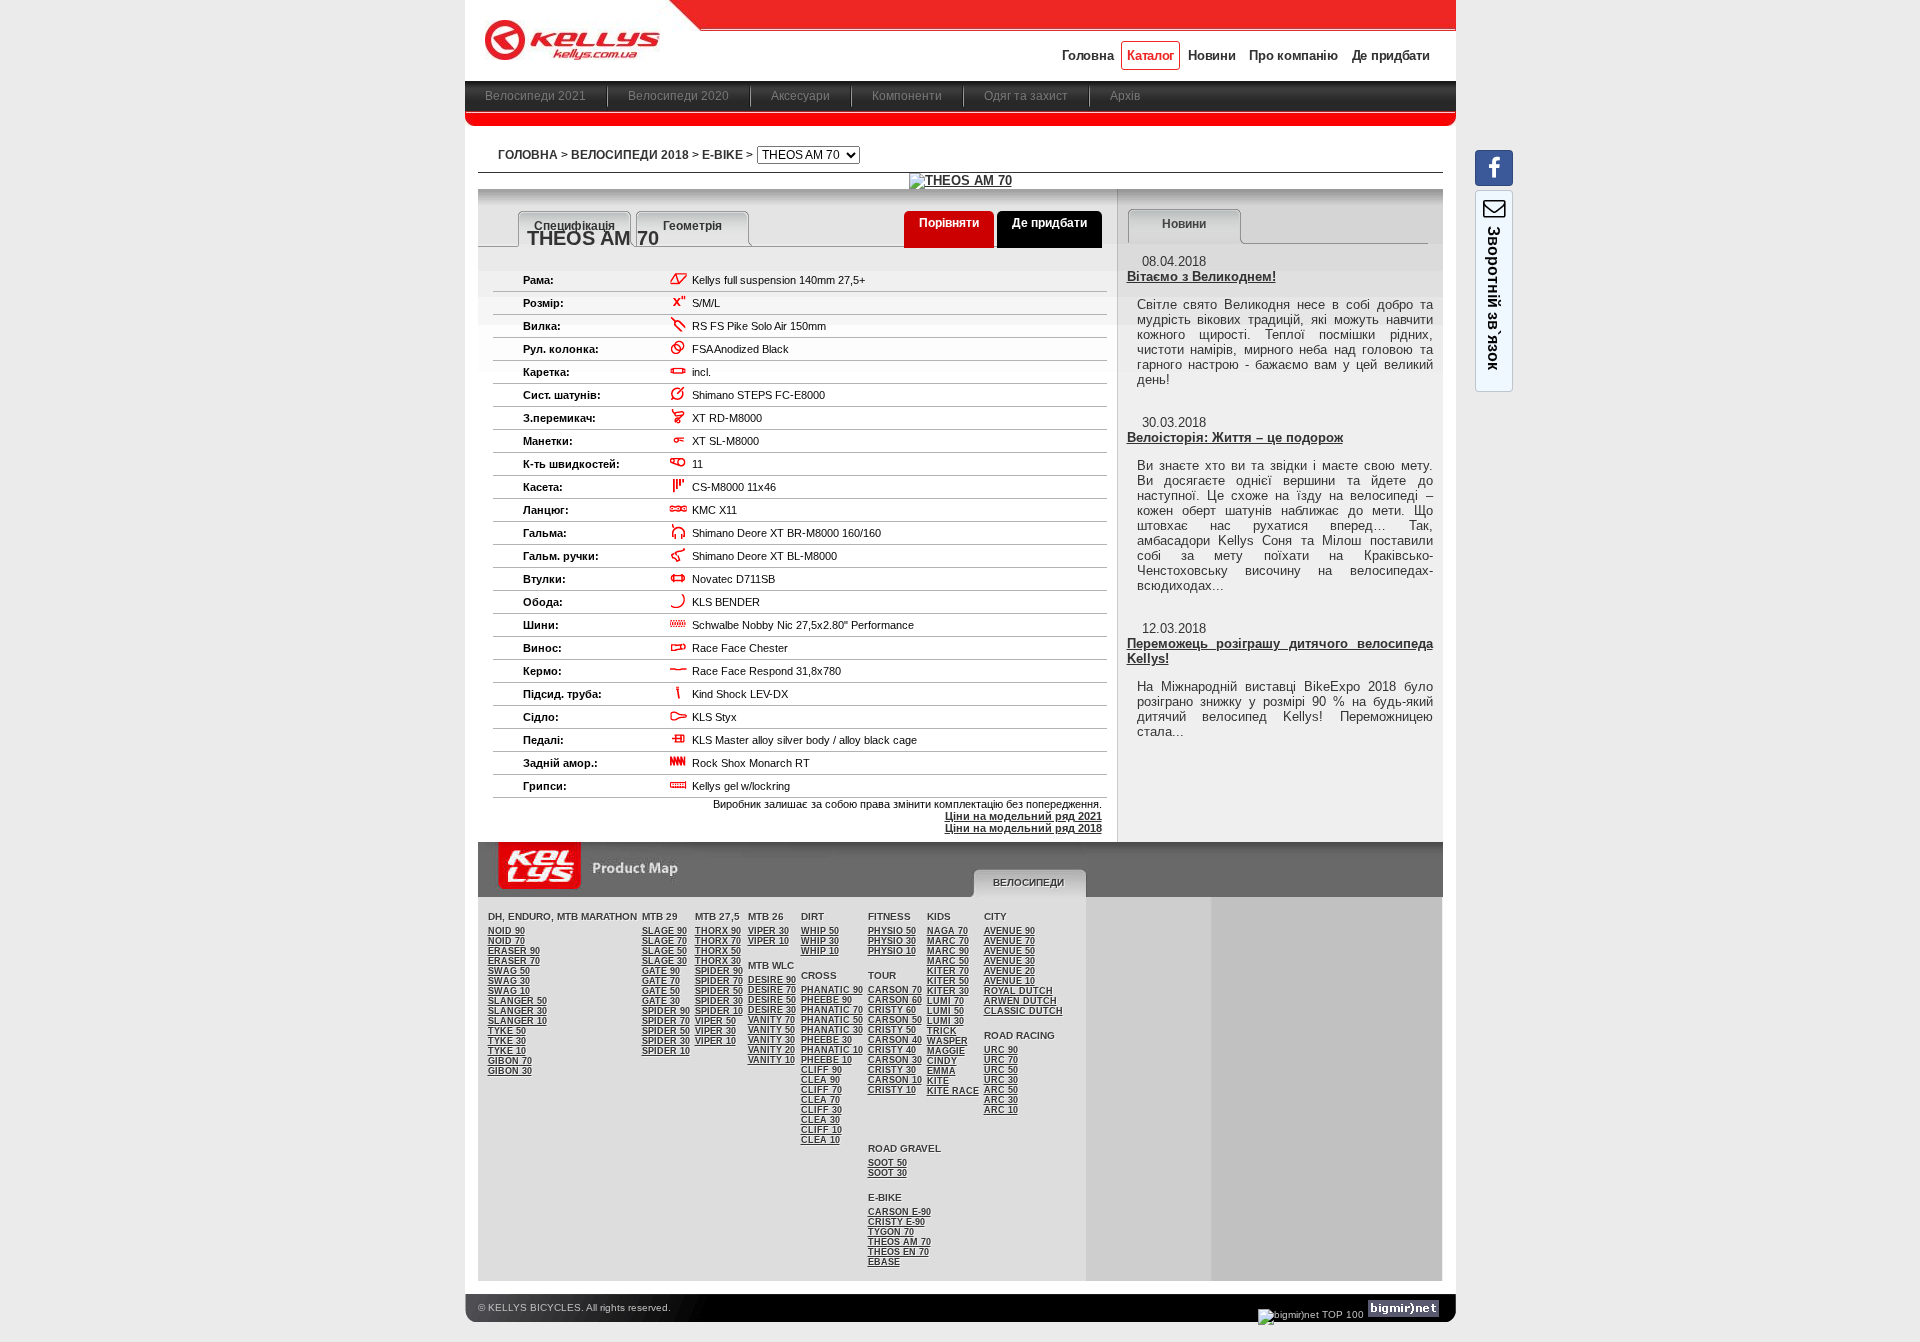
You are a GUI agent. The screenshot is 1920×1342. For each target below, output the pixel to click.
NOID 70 (506, 941)
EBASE (884, 1262)
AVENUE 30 (1009, 961)
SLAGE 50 (664, 951)
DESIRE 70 (772, 990)
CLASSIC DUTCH (1023, 1011)
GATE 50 (661, 991)
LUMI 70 (945, 1001)
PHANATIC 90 (832, 990)
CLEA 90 (820, 1080)
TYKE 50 (507, 1031)
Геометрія (692, 226)
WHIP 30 (820, 941)
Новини (1211, 55)
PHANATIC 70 (832, 1010)
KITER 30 (948, 991)
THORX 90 (718, 931)
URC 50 (1001, 1070)
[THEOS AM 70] (960, 180)
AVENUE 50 (1009, 951)
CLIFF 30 (821, 1110)
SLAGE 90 (664, 931)
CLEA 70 (820, 1100)
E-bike (722, 155)
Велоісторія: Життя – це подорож (1235, 437)
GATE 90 (661, 971)
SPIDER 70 (666, 1021)
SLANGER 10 (517, 1021)
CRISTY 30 (892, 1070)
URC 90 (1001, 1050)
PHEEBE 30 (826, 1040)
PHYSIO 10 (892, 951)
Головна (1087, 55)
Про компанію (1293, 55)
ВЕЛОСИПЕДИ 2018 (630, 155)
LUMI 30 (945, 1021)
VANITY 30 (771, 1040)
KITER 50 (948, 981)
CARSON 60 (895, 1000)
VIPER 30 (715, 1031)
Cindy (942, 1061)
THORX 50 (718, 951)
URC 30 (1001, 1080)
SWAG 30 (509, 981)
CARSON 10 (895, 1080)
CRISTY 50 (892, 1030)
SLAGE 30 (664, 961)
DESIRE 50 (772, 1000)
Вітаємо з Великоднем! (1201, 276)
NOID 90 (506, 931)
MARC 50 (948, 961)
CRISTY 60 (892, 1010)
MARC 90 (948, 951)
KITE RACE (953, 1091)
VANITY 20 (771, 1050)
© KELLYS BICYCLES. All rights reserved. (574, 1307)
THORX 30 (718, 961)
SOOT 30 (887, 1173)
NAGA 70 (947, 931)
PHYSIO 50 (892, 931)
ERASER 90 (514, 951)
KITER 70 (948, 971)
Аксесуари (800, 96)
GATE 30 (661, 1001)
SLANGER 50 (517, 1001)
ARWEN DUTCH (1020, 1001)
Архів (1125, 96)
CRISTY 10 (892, 1090)
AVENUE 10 (1009, 981)
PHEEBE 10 (826, 1060)
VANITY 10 (771, 1060)
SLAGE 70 (664, 941)
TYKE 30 (507, 1041)
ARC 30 (1001, 1100)
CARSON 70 (895, 990)
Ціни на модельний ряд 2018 (1023, 828)
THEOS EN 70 (898, 1252)
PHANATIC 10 (832, 1050)
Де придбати (1391, 55)
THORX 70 (718, 941)
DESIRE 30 (772, 1010)
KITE (938, 1081)
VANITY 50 (771, 1030)
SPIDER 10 (666, 1051)
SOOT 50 (887, 1163)
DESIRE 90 (772, 980)
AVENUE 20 (1009, 971)
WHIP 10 (820, 951)
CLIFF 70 (821, 1090)
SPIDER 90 (666, 1011)
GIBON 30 (510, 1071)
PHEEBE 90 (826, 1000)
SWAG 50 (509, 971)
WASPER (947, 1041)
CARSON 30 (895, 1060)
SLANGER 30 (517, 1011)
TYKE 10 (507, 1051)
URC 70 (1001, 1060)
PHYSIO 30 (892, 941)
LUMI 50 (945, 1011)
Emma (941, 1071)
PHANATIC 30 (832, 1030)
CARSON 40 (895, 1040)
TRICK (942, 1031)
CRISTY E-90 (896, 1222)
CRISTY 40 (892, 1050)
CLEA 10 (820, 1140)
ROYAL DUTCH (1018, 991)
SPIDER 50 (666, 1031)
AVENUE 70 (1009, 941)
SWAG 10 (509, 991)
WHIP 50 (820, 931)
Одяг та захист (1026, 96)
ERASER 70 (514, 961)
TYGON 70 (891, 1232)
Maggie (946, 1051)
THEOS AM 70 (899, 1242)
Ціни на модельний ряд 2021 (1023, 816)
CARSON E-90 (899, 1212)
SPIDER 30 (666, 1041)
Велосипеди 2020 (678, 96)
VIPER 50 (715, 1021)
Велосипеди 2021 (535, 96)
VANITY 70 (771, 1020)
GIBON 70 (510, 1061)
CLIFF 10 (821, 1130)
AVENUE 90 (1009, 931)
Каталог (1150, 55)
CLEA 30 (820, 1120)
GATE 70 (661, 981)
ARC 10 (1001, 1110)
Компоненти (907, 96)
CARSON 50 (895, 1020)
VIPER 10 (715, 1041)
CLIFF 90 (821, 1070)
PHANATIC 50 (832, 1020)
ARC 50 (1001, 1090)
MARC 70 (948, 941)
